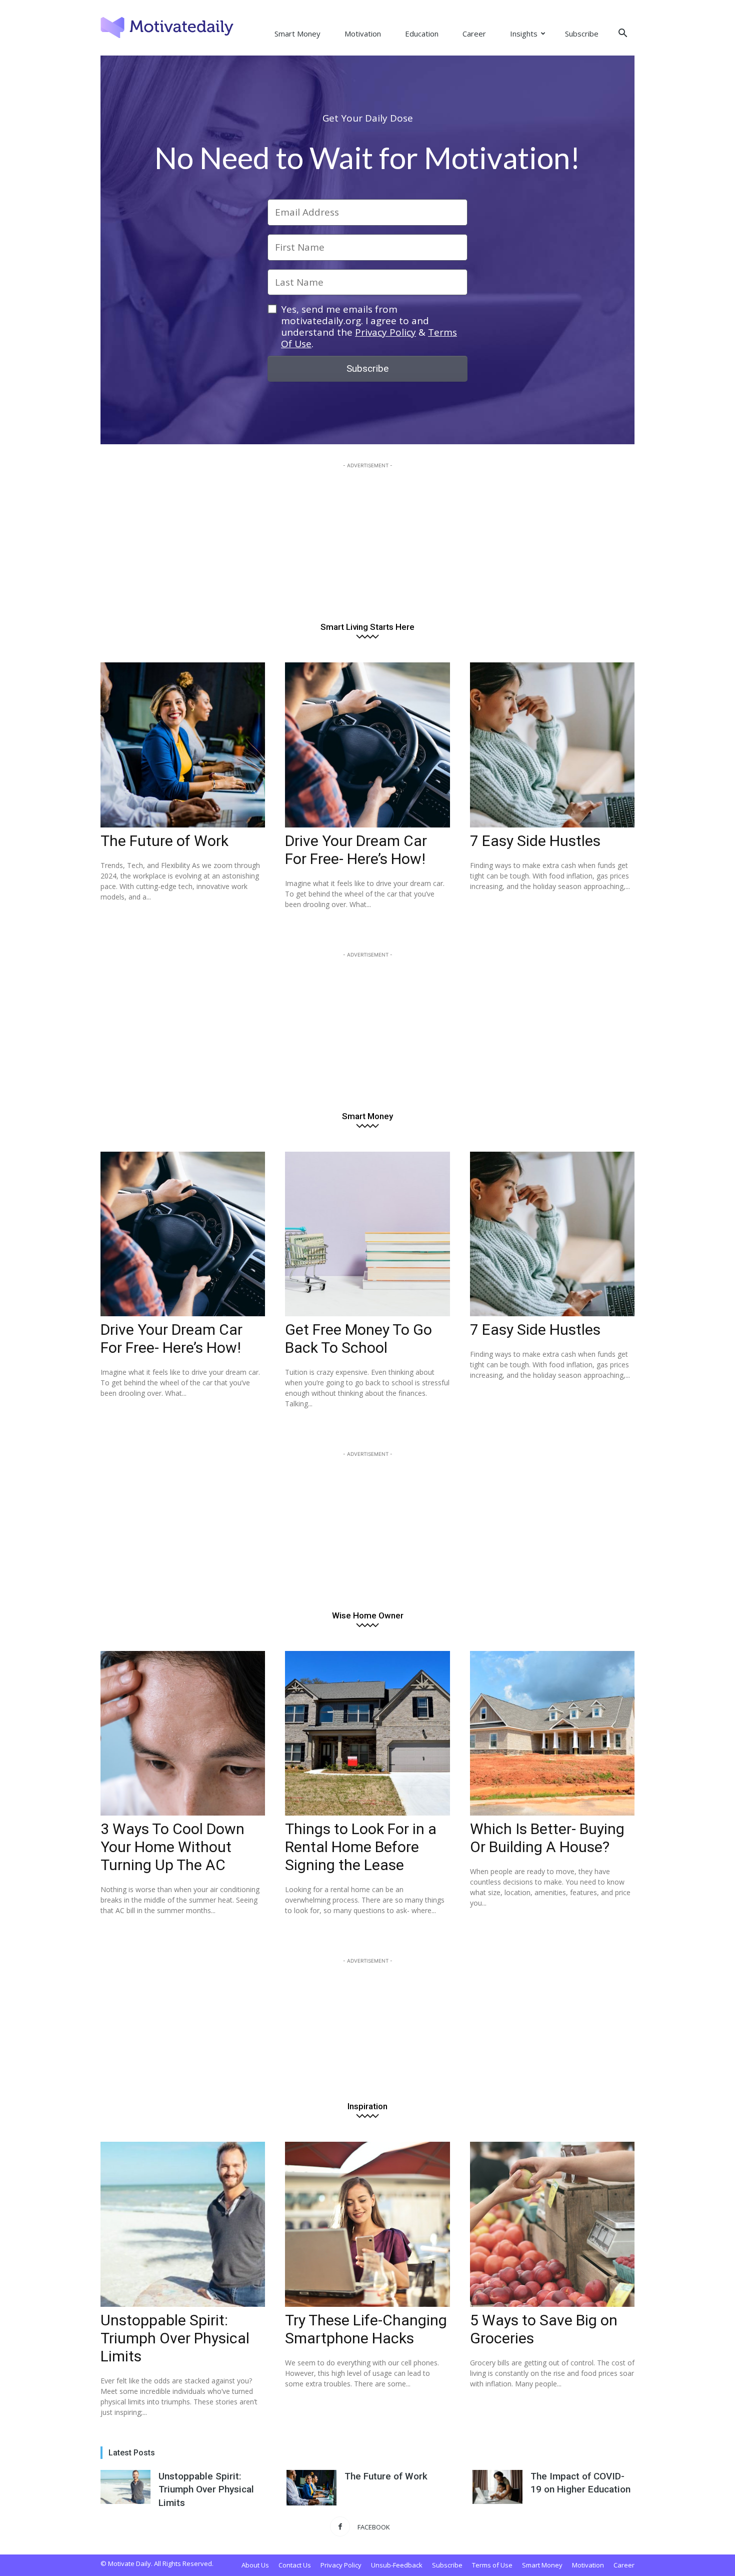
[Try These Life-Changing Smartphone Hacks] (367, 2224)
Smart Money (297, 34)
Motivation (363, 34)
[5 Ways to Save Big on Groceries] (552, 2224)
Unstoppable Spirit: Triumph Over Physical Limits (175, 2338)
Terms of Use (492, 2565)
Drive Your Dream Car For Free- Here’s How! (356, 850)
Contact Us (295, 2565)
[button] (622, 34)
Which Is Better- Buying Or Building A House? (547, 1838)
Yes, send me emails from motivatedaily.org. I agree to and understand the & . (369, 326)
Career (474, 34)
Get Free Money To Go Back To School (358, 1339)
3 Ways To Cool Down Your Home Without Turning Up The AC (172, 1847)
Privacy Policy (385, 332)
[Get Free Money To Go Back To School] (367, 1234)
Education (422, 34)
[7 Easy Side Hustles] (552, 745)
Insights (524, 34)
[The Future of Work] (183, 745)
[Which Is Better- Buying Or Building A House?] (552, 1733)
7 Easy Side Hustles (535, 841)
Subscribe (582, 34)
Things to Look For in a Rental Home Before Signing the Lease (361, 1847)
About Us (255, 2565)
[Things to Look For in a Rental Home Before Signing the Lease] (367, 1733)
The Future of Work (164, 841)
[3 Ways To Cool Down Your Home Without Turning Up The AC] (183, 1733)
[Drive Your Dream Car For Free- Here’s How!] (367, 745)
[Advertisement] (367, 533)
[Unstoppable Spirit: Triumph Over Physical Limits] (183, 2224)
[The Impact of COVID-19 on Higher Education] (497, 2487)
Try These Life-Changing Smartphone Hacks (366, 2329)
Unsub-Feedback (397, 2565)
